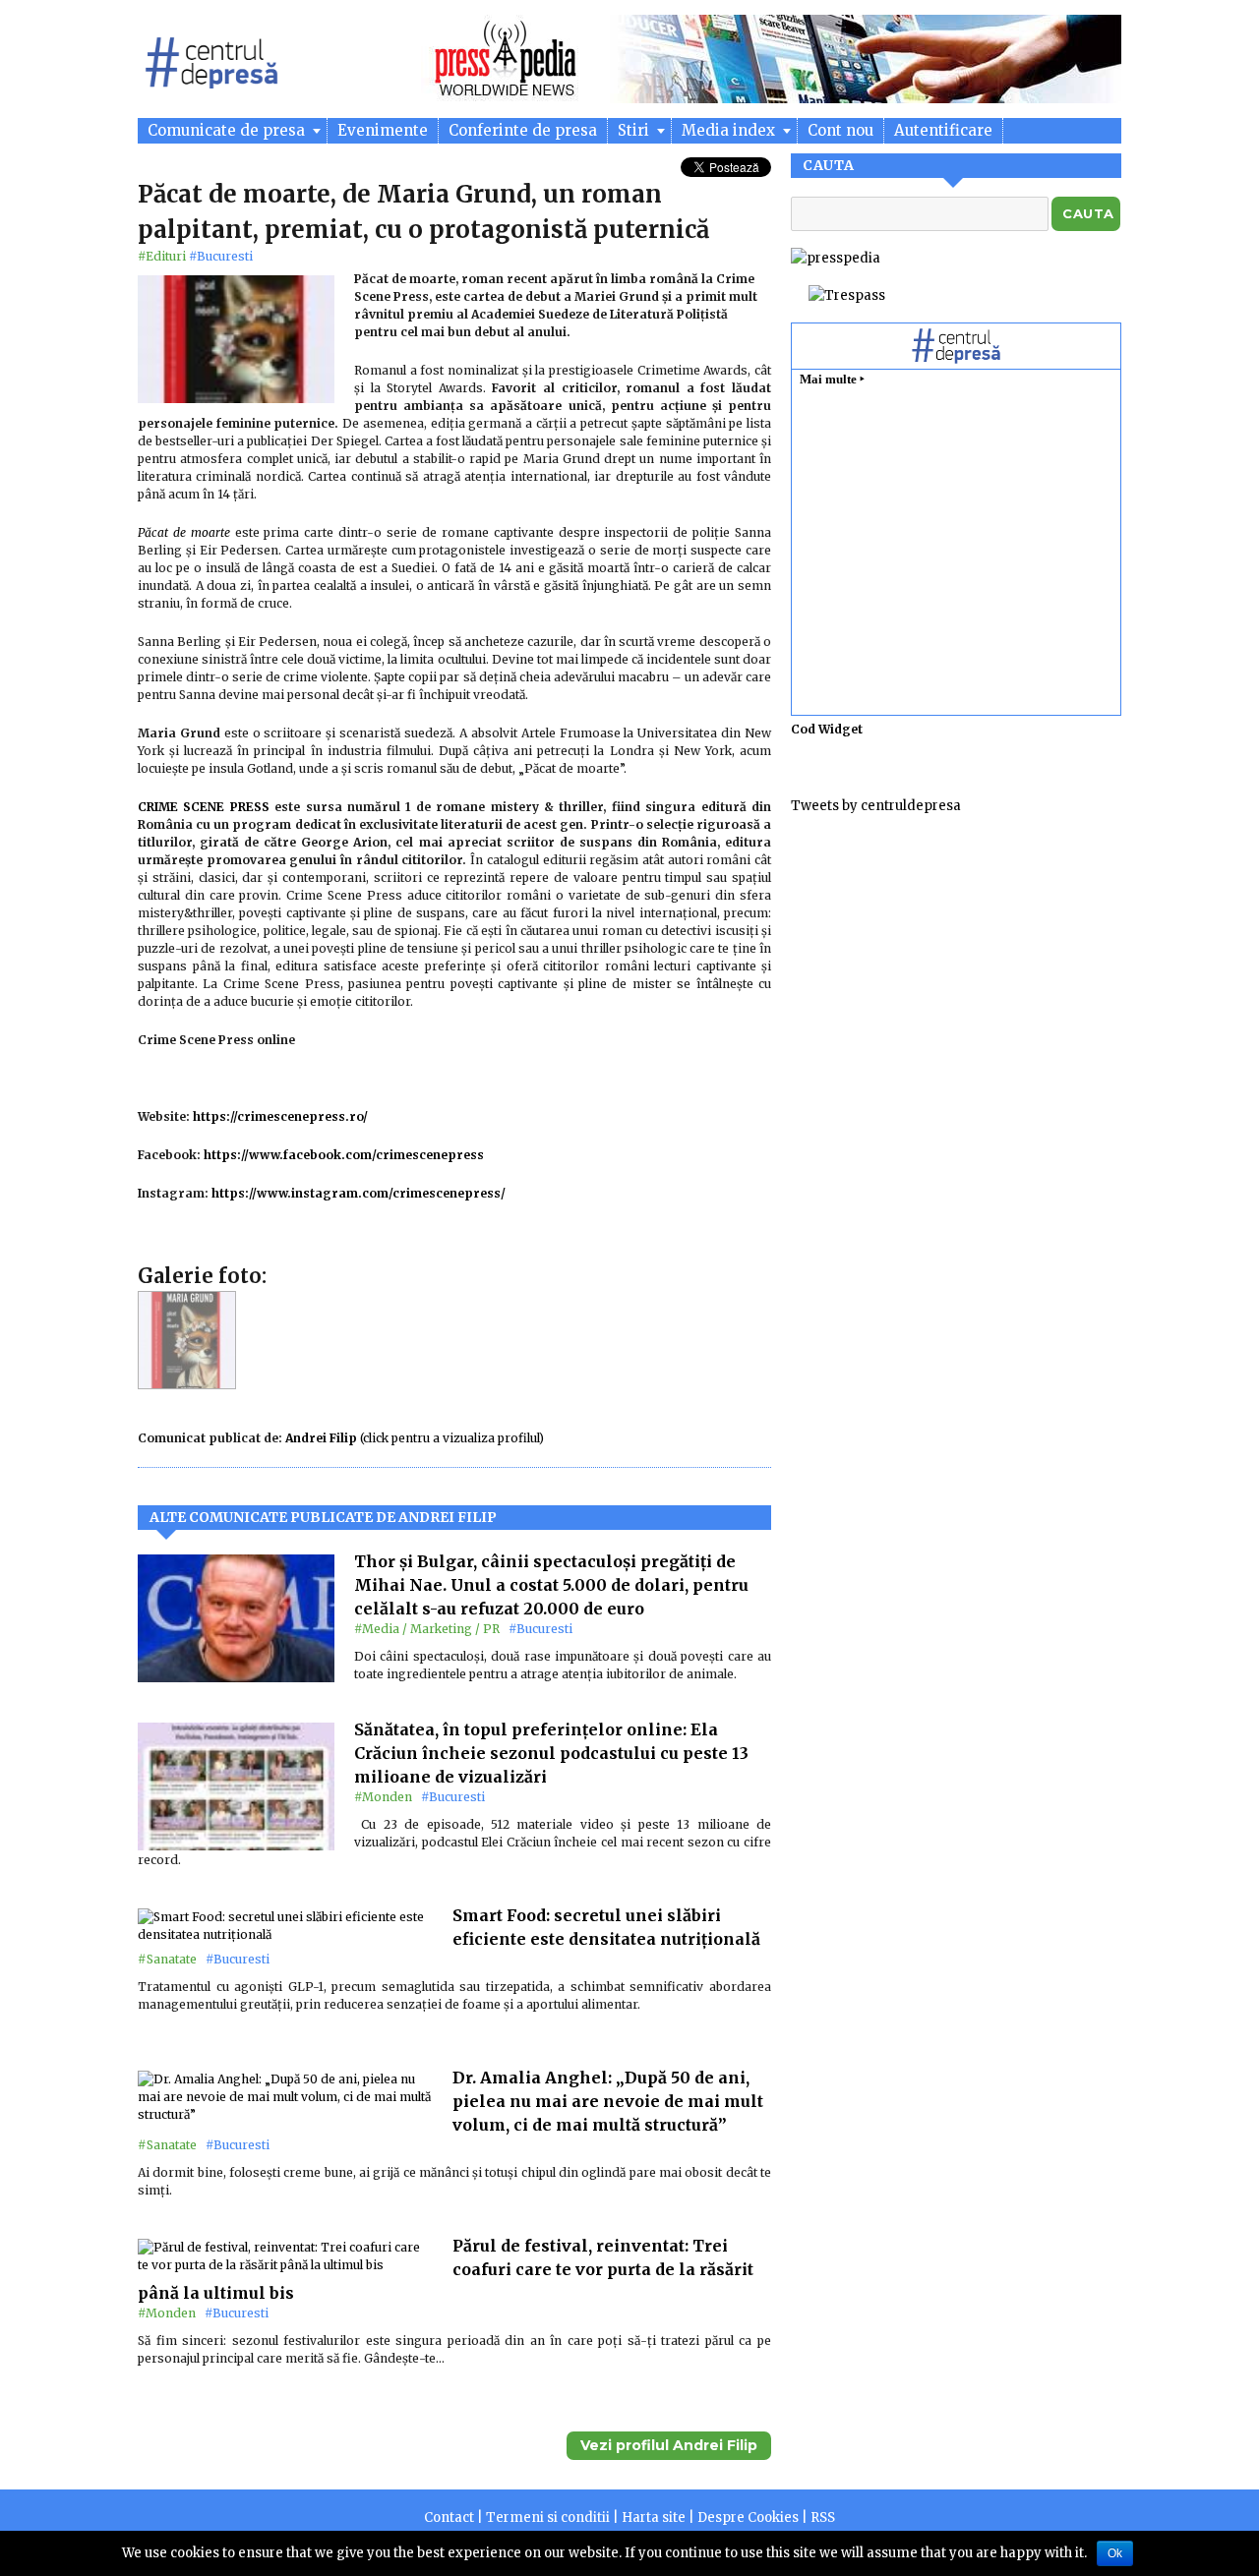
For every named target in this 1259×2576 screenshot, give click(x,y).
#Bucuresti (221, 256)
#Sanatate (167, 1959)
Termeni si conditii (548, 2517)
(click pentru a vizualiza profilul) (415, 1438)
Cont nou (840, 130)
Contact (449, 2517)
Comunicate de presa (228, 130)
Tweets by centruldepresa (876, 806)
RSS (823, 2517)
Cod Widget (827, 729)
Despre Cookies (748, 2517)
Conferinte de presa (523, 130)
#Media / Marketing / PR (427, 1629)
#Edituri (162, 256)
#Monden (383, 1797)
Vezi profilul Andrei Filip (669, 2445)
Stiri (635, 130)
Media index (730, 130)
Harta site (654, 2517)
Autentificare (943, 130)
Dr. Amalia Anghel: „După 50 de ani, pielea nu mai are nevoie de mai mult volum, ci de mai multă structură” (608, 2101)
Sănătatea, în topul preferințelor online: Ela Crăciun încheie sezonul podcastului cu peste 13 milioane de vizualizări (551, 1753)
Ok (1115, 2553)
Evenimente (383, 130)
